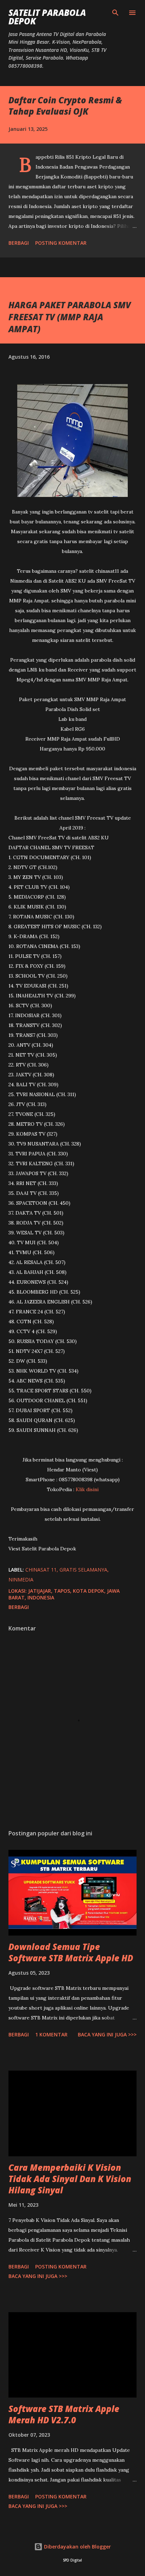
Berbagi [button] (19, 243)
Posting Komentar (61, 243)
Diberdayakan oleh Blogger (77, 2547)
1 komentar (51, 2034)
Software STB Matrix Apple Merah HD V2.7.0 (64, 2414)
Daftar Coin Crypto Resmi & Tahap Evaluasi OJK (65, 106)
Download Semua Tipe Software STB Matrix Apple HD (71, 1952)
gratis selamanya (83, 1570)
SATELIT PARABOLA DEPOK (47, 17)
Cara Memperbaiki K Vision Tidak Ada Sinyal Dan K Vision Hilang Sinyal (70, 2179)
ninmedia (21, 1579)
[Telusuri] (115, 13)
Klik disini (87, 1489)
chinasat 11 (41, 1570)
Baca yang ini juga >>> (107, 2034)
